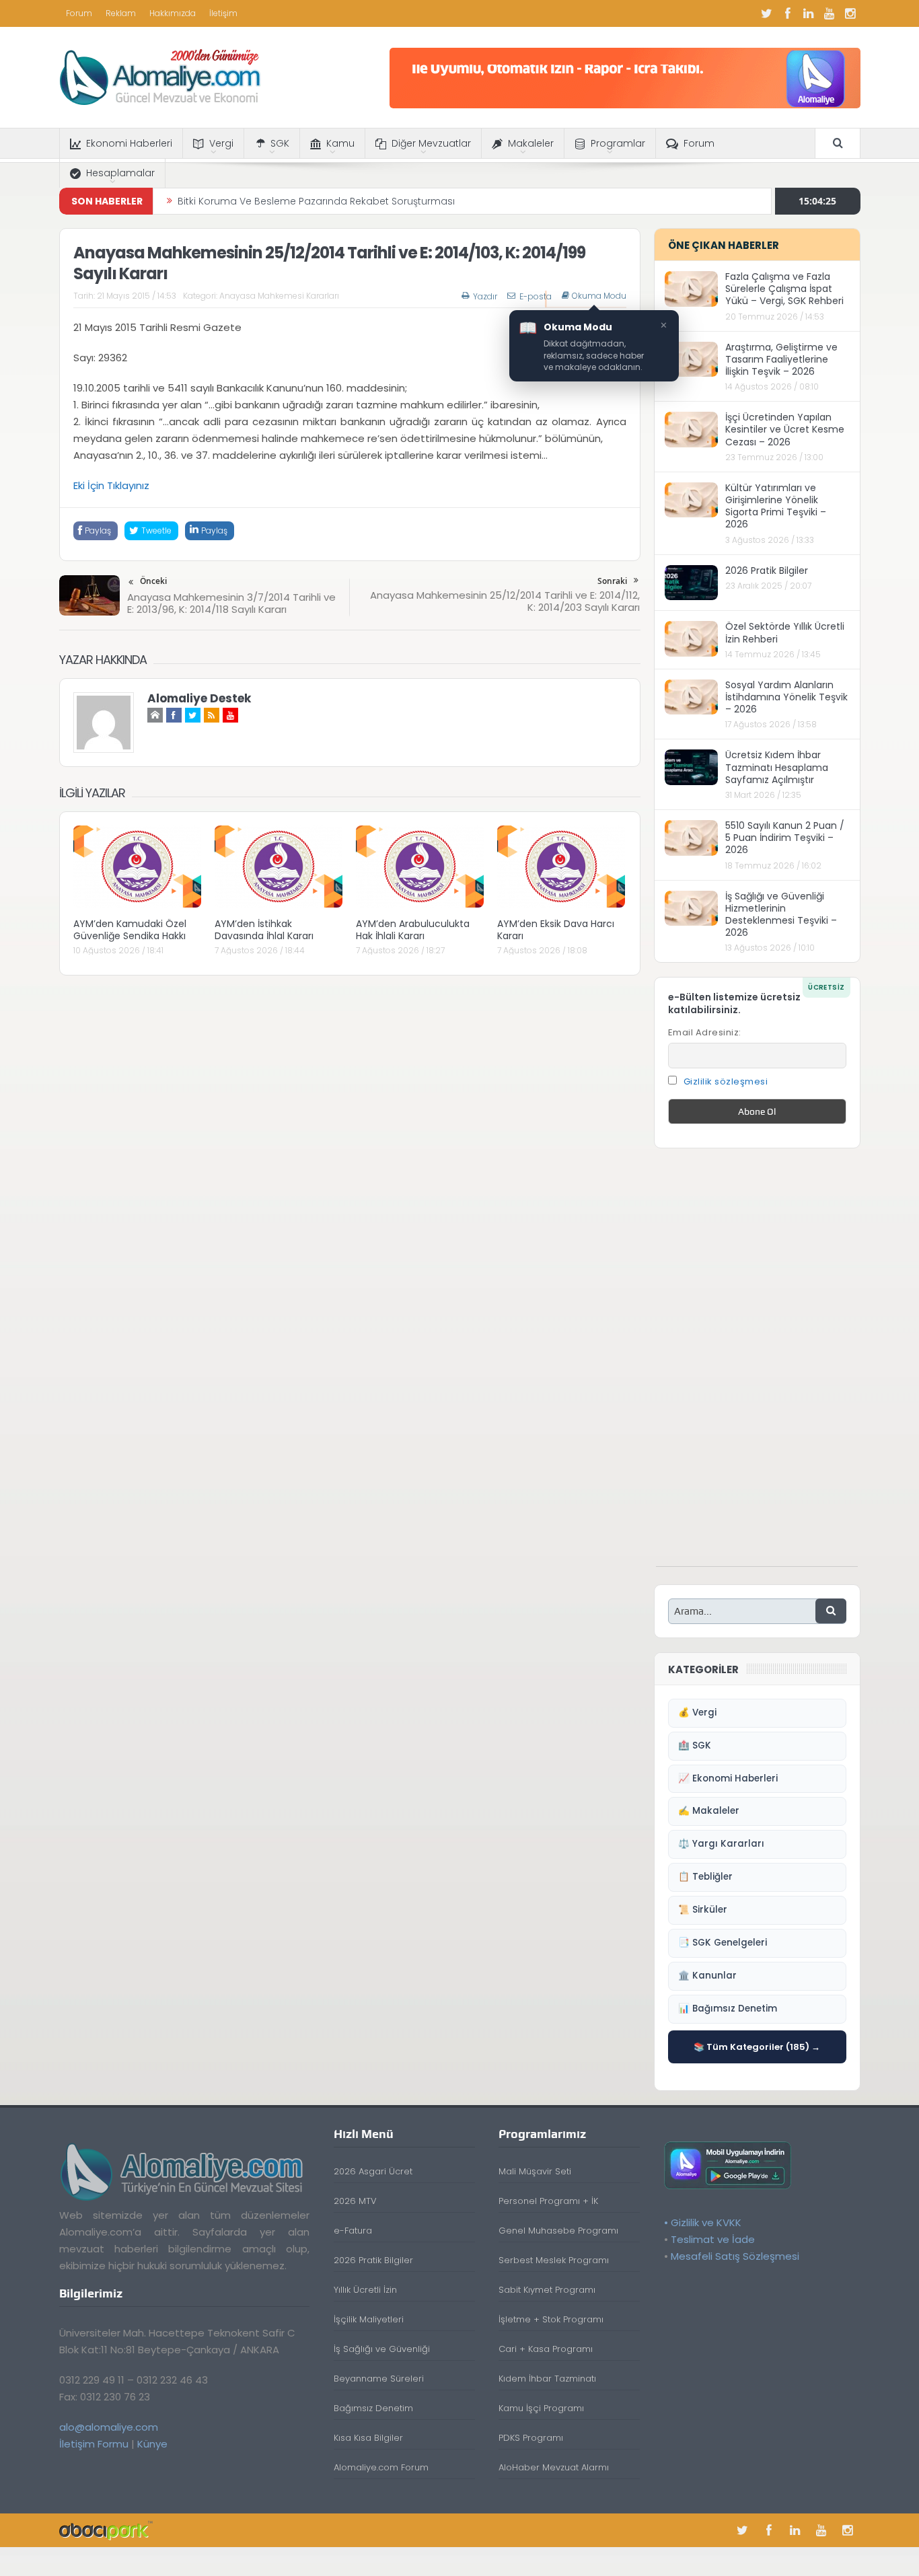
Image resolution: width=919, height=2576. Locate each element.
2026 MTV (355, 2201)
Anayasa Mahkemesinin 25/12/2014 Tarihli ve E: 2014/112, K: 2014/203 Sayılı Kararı (505, 601)
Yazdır (485, 296)
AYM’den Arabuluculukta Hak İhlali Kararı (413, 930)
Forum (79, 13)
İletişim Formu (94, 2444)
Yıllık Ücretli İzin (365, 2290)
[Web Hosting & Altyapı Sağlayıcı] (106, 2530)
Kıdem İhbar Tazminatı (547, 2379)
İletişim (223, 13)
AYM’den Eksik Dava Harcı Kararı (556, 930)
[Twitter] (767, 13)
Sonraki (612, 581)
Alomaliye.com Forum (381, 2467)
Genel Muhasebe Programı (558, 2231)
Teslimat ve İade (713, 2239)
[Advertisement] (757, 1364)
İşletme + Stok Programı (551, 2319)
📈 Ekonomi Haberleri (728, 1778)
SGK (280, 143)
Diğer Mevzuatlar (431, 143)
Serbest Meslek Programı (554, 2260)
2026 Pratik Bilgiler (767, 571)
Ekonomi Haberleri (129, 143)
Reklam (121, 13)
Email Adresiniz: (705, 1032)
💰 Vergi (697, 1713)
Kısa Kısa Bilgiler (368, 2438)
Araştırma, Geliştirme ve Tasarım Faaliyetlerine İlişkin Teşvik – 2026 (781, 359)
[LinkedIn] (809, 13)
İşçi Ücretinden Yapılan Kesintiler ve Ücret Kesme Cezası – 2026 (785, 429)
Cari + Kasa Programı (546, 2349)
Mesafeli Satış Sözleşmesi (735, 2256)
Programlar (618, 143)
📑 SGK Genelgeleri (723, 1943)
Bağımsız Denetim (373, 2408)
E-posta (536, 296)
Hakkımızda (173, 13)
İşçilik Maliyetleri (369, 2319)
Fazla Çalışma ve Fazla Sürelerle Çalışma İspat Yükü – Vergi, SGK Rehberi (784, 289)
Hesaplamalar (120, 173)
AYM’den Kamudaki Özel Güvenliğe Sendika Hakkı (130, 930)
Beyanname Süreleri (379, 2379)
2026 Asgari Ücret (373, 2171)
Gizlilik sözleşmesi (726, 1081)
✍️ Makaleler (709, 1811)
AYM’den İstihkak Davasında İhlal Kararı (264, 930)
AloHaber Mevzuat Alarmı (554, 2467)
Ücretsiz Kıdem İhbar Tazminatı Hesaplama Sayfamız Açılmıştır (777, 767)
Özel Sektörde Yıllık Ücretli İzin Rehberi (785, 632)
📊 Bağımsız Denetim (728, 2009)
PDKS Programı (531, 2438)
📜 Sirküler (703, 1910)
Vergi (221, 143)
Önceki (153, 581)
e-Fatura (353, 2231)
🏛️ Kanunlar (707, 1976)
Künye (152, 2444)
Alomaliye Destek (199, 698)
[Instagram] (850, 13)
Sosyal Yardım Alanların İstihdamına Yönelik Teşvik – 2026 (786, 697)
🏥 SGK (695, 1745)
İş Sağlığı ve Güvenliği (382, 2349)
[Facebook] (788, 13)
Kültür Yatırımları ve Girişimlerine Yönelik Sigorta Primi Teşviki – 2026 (776, 506)
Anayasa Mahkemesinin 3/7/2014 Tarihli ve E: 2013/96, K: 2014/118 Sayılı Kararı (231, 603)
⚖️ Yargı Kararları (721, 1844)
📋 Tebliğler (705, 1877)
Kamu (340, 143)
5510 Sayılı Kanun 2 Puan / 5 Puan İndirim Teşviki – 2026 (785, 838)
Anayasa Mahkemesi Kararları (279, 296)
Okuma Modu (599, 296)
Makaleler (531, 143)
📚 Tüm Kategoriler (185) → (757, 2047)
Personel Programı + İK (548, 2201)
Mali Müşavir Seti (535, 2171)
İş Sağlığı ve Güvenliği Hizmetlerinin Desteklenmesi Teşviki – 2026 (781, 915)
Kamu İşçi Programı (541, 2408)
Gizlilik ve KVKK (706, 2222)
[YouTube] (830, 13)
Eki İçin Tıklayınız (111, 485)
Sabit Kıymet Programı (547, 2290)
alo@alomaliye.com (109, 2427)
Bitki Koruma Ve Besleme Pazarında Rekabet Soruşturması (316, 201)
